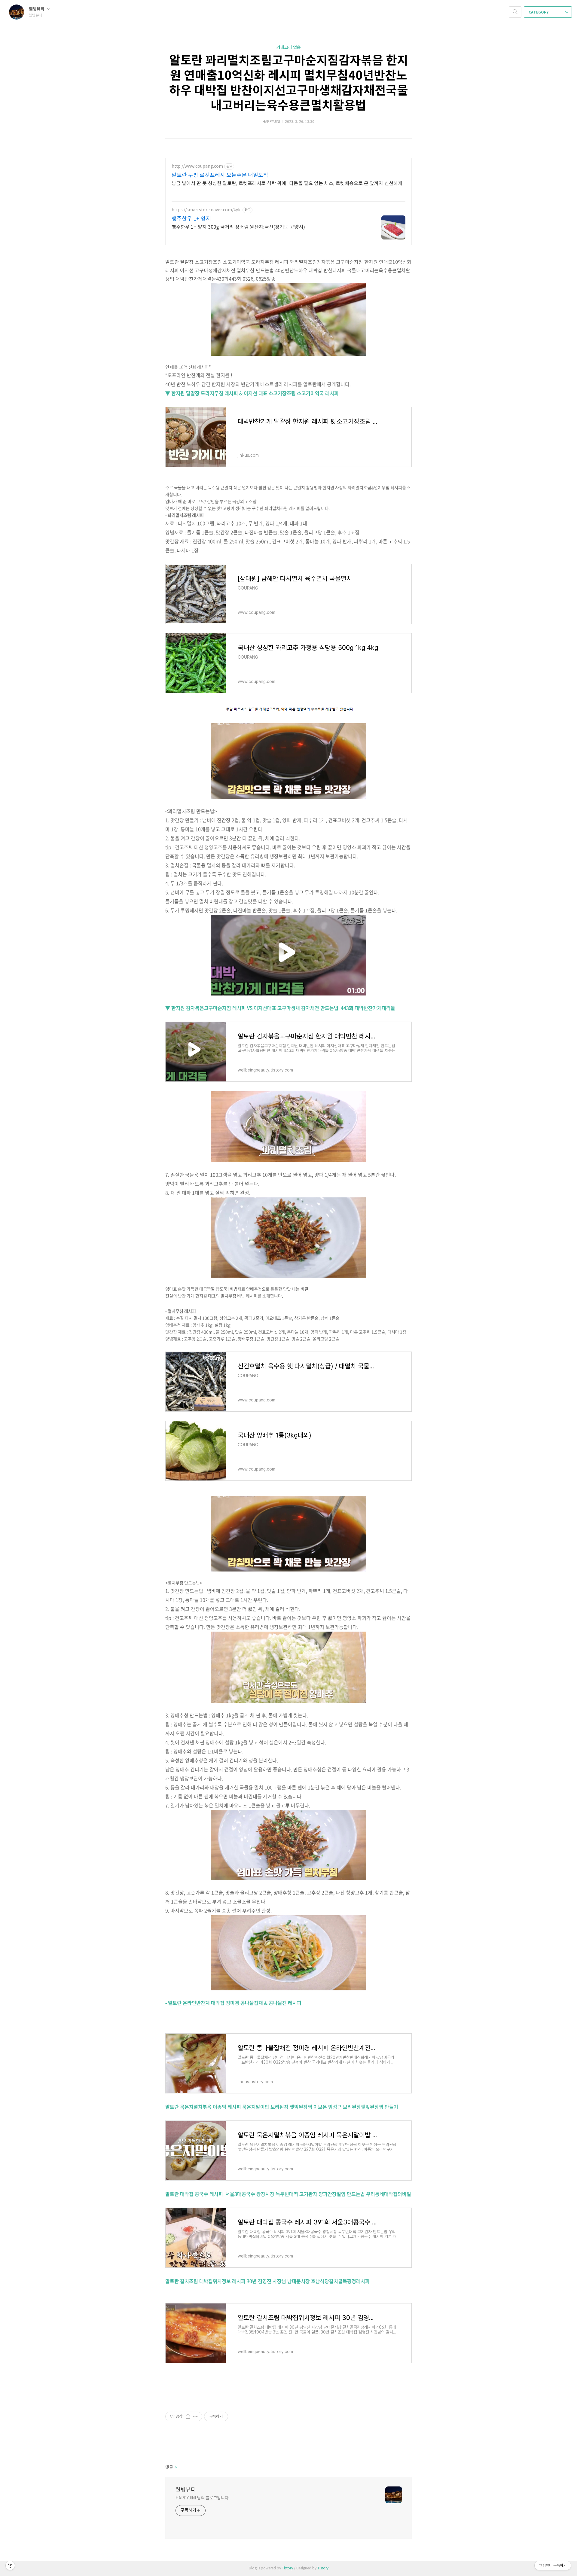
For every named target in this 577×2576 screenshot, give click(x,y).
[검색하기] (515, 12)
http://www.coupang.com (197, 166)
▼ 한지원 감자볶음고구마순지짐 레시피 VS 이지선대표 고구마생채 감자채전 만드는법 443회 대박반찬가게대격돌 (281, 1008)
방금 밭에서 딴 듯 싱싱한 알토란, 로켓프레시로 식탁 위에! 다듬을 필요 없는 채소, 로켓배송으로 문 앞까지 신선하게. (288, 184)
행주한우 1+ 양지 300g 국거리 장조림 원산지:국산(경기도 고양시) (238, 227)
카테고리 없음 (289, 48)
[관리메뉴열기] (10, 2565)
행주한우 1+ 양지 (191, 219)
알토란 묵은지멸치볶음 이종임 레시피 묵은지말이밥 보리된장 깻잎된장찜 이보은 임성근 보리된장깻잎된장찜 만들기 (282, 2107)
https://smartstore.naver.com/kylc (206, 210)
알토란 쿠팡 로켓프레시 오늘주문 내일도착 (220, 175)
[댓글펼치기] (176, 2468)
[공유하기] (188, 2416)
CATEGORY (539, 12)
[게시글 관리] (195, 2416)
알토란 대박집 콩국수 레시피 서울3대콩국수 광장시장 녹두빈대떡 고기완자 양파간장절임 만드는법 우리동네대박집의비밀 (288, 2194)
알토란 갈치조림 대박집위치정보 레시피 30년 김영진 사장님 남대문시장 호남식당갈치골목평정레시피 (267, 2281)
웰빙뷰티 (37, 9)
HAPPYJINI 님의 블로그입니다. (203, 2498)
